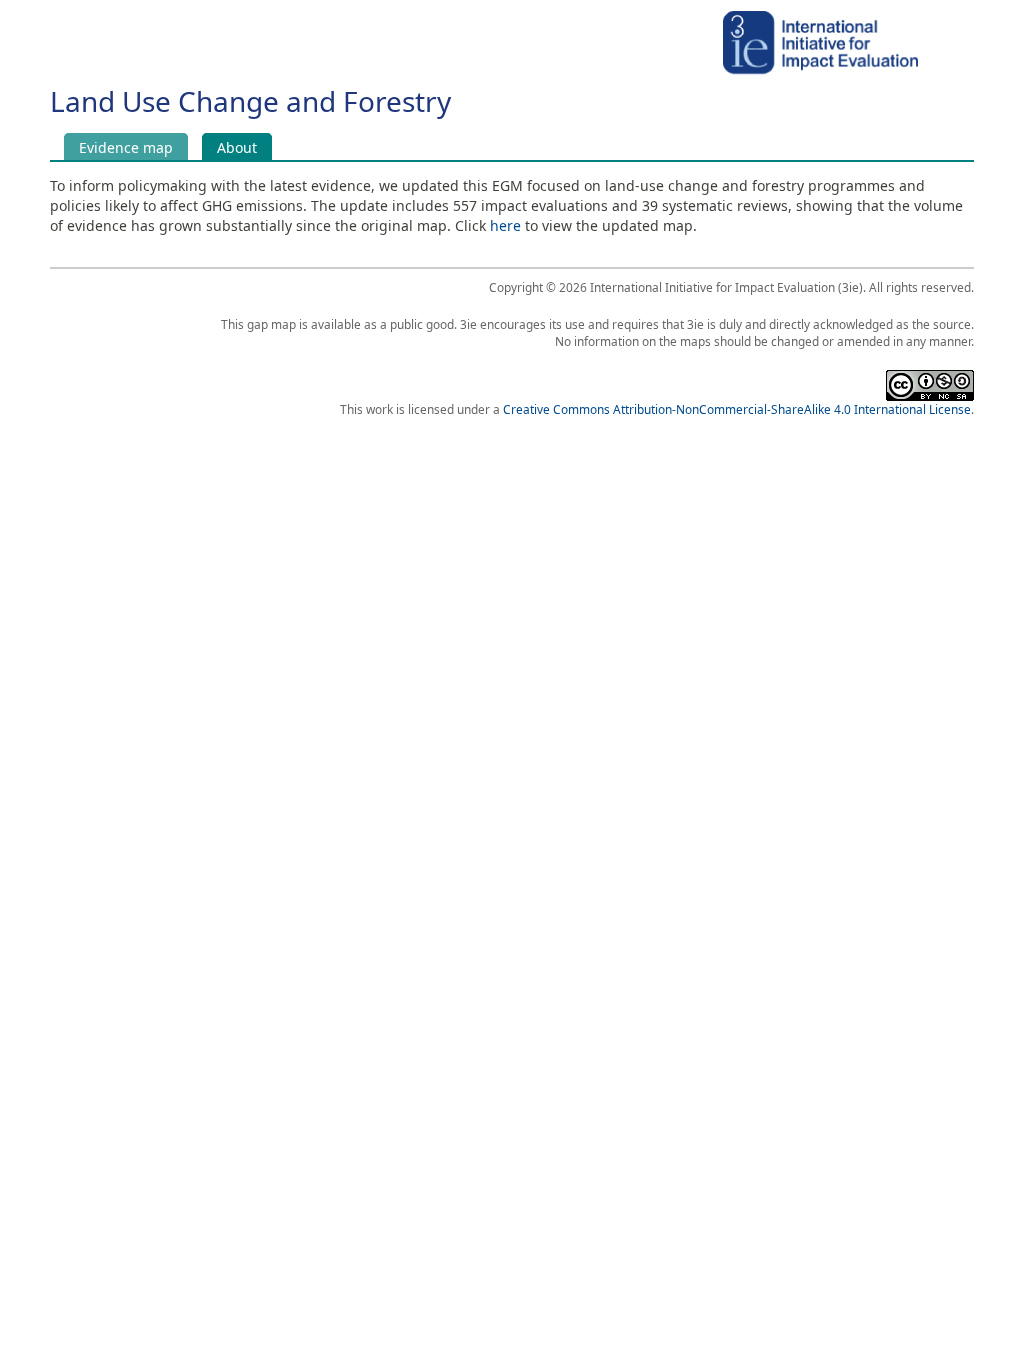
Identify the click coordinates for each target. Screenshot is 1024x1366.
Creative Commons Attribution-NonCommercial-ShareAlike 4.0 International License (737, 409)
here (505, 225)
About (244, 146)
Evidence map (126, 146)
